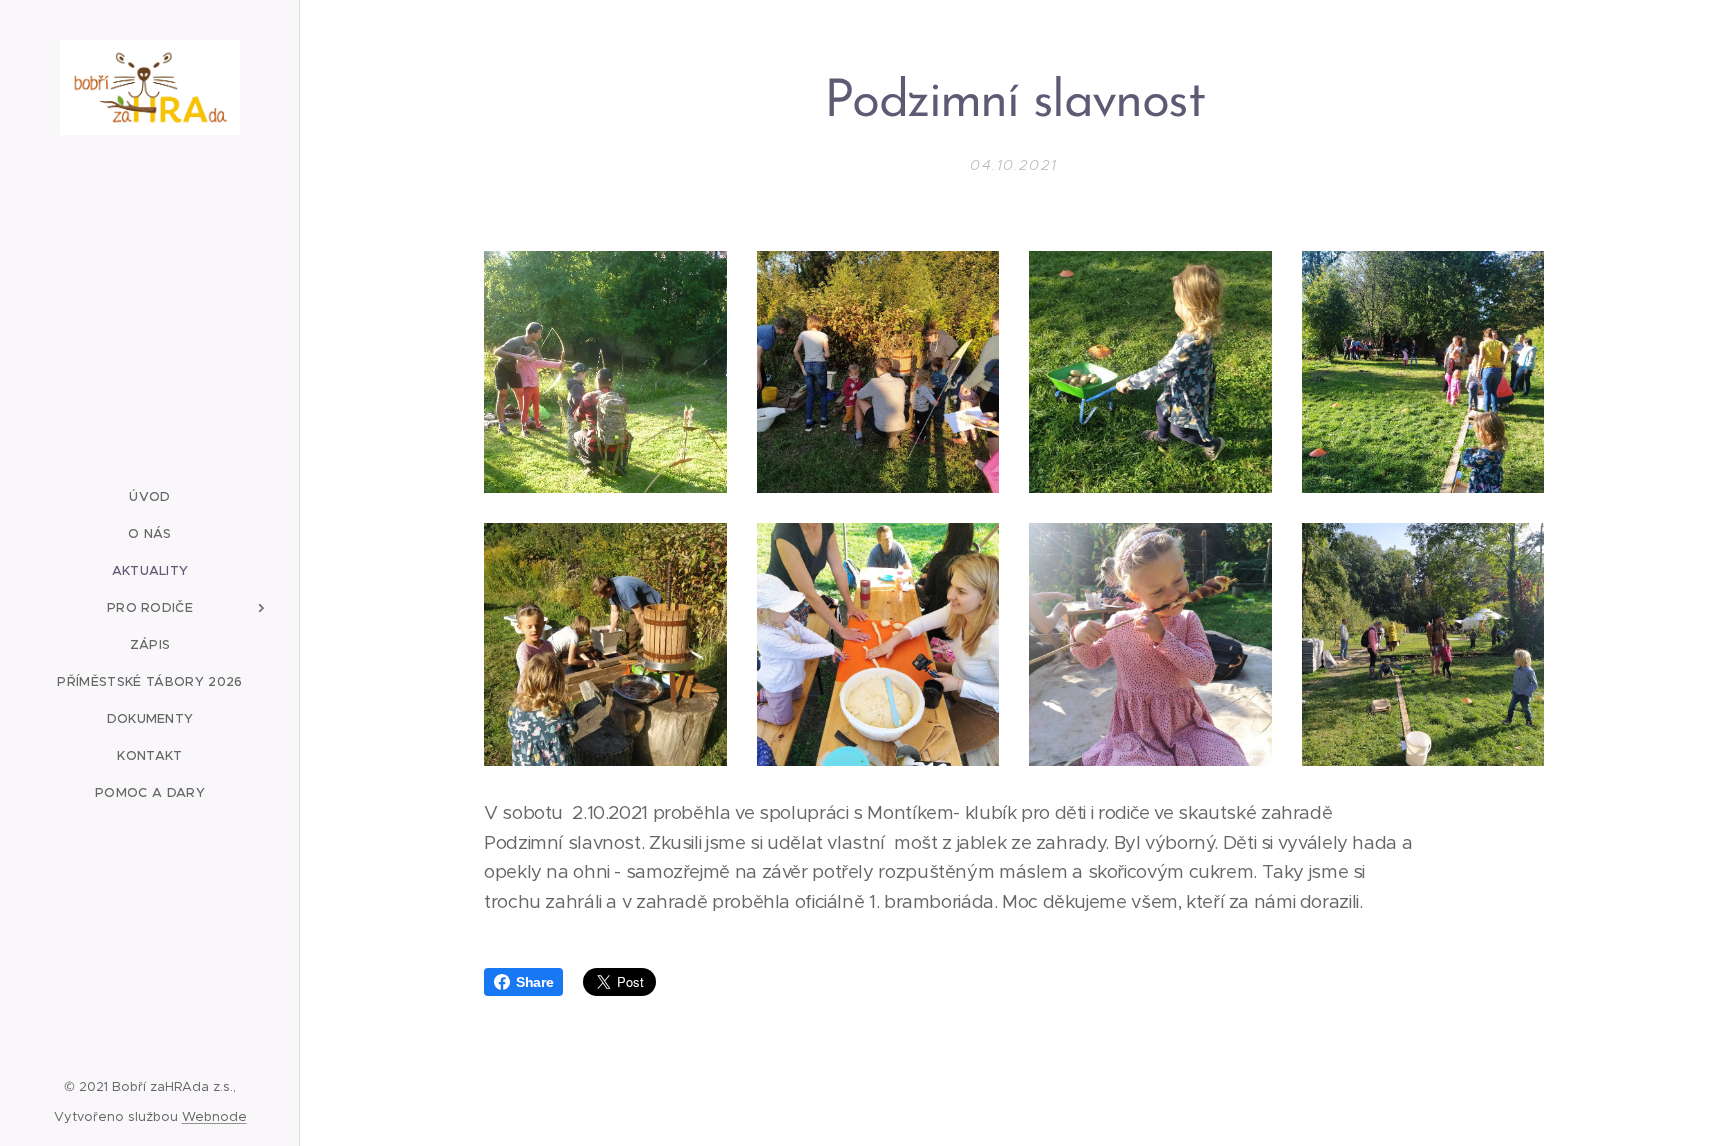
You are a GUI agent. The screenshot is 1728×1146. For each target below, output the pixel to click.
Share (534, 982)
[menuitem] (150, 496)
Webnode (214, 1116)
